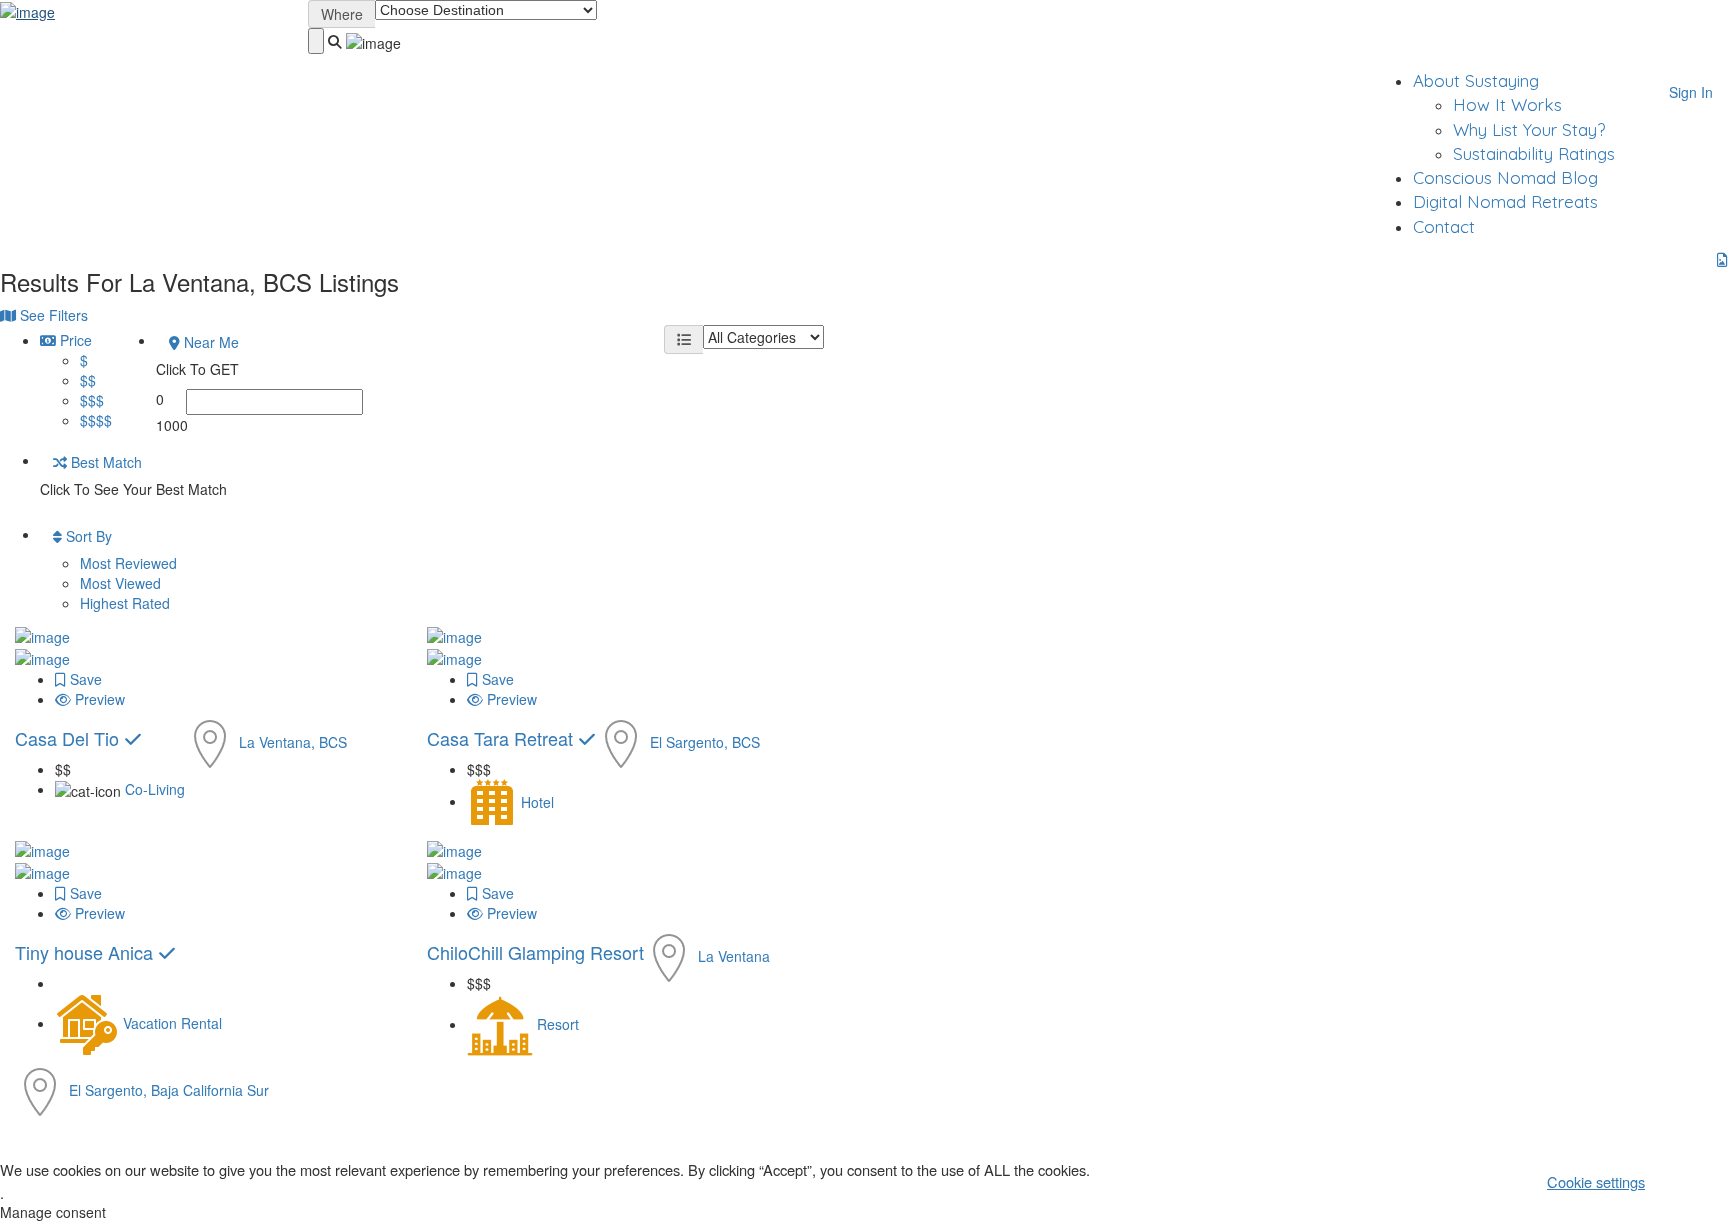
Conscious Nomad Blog (1505, 177)
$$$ (92, 400)
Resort (558, 1024)
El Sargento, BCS (705, 742)
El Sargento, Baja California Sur (169, 1090)
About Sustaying (1476, 80)
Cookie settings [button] (1596, 1182)
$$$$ (96, 420)
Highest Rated (125, 603)
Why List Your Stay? (1529, 129)
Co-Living (155, 789)
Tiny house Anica (86, 952)
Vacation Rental (172, 1023)
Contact (1444, 226)
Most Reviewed (128, 563)
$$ (88, 380)
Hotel (537, 801)
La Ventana (734, 956)
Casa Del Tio (69, 738)
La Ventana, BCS (293, 742)
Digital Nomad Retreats (1505, 201)
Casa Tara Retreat (502, 738)
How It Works (1507, 104)
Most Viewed (120, 583)
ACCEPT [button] (1694, 1181)
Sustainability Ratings (1534, 153)
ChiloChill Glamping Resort (535, 952)
